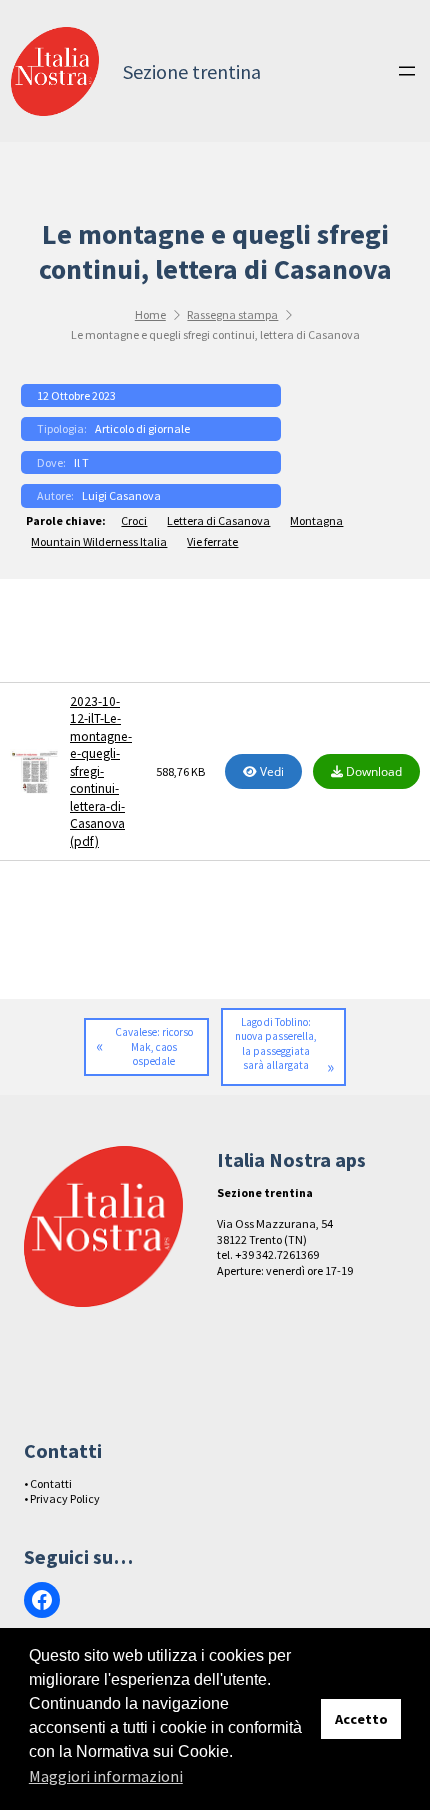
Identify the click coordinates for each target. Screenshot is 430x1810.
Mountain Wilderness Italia (99, 541)
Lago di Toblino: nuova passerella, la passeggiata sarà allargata (276, 1044)
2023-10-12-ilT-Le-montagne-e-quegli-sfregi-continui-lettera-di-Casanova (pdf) (101, 771)
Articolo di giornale (142, 428)
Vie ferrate (212, 541)
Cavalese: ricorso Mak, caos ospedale (154, 1046)
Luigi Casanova (121, 495)
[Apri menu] (407, 71)
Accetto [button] (361, 1719)
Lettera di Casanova (218, 520)
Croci (134, 520)
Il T (81, 462)
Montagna (316, 520)
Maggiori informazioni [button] (106, 1776)
